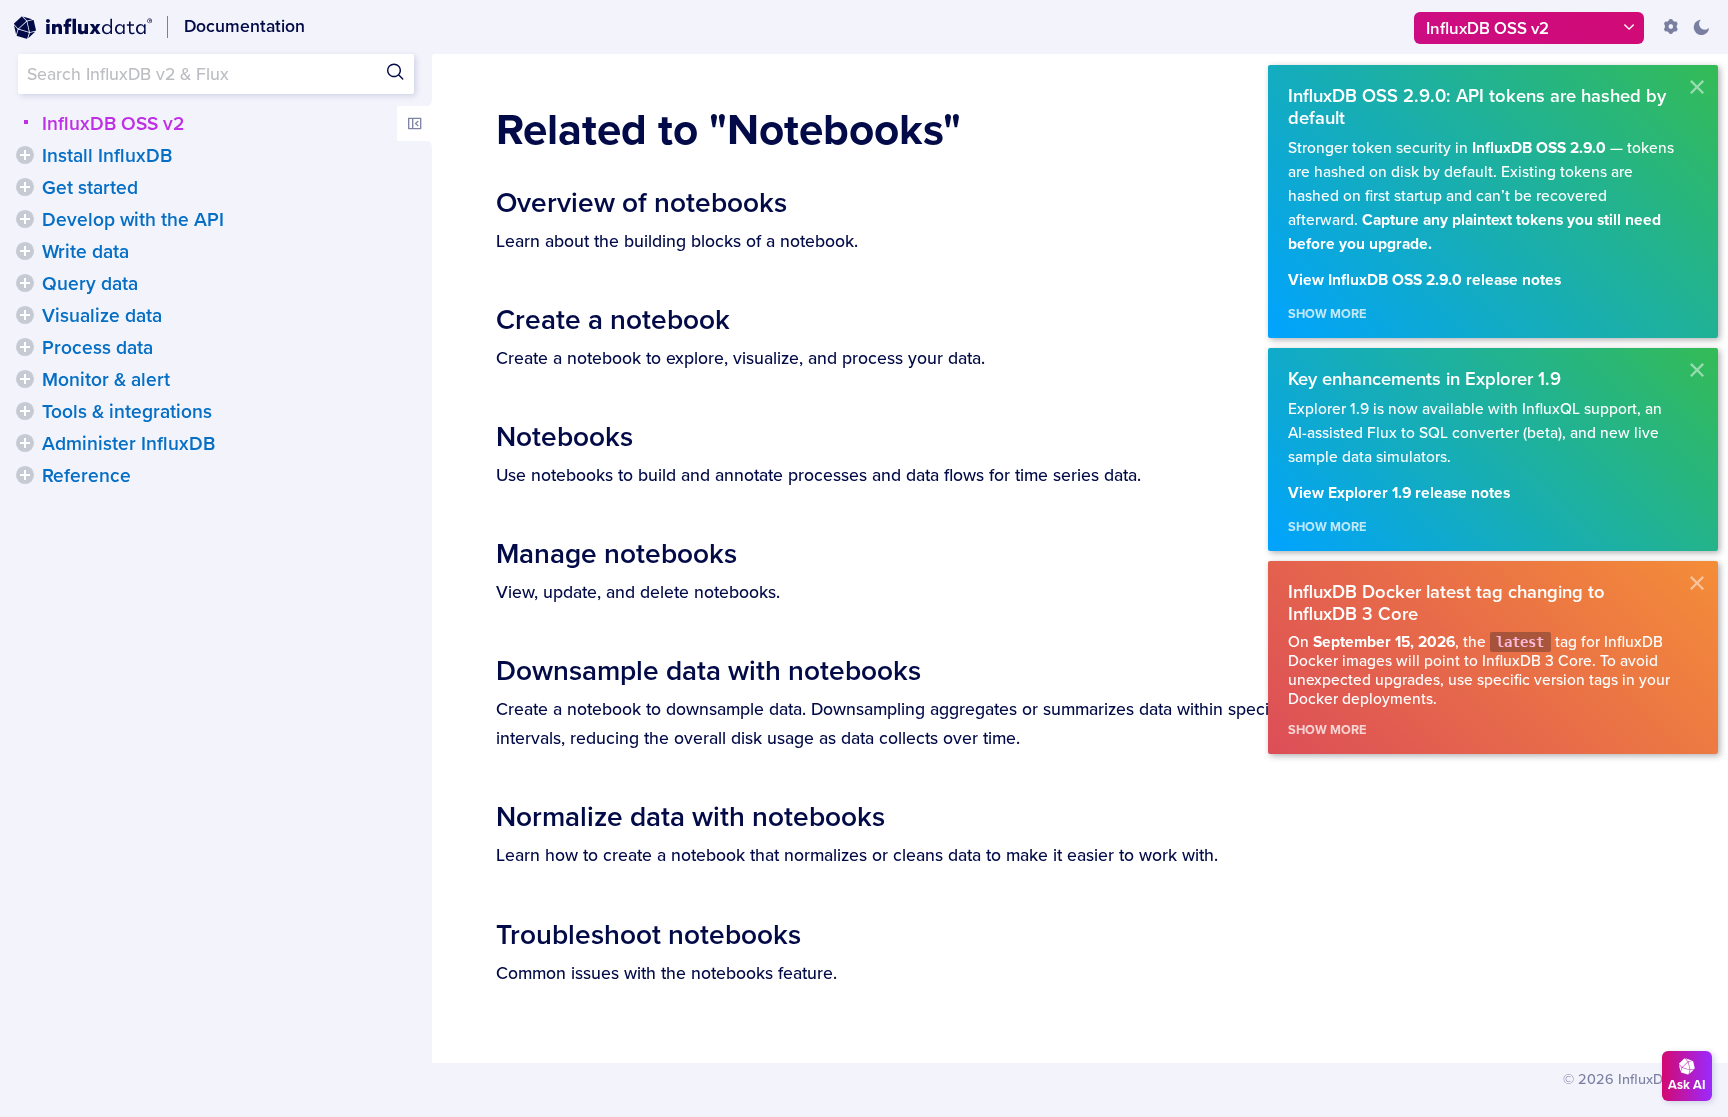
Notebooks (564, 437)
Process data (97, 348)
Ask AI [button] (1687, 1085)
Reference (86, 476)
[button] (25, 155)
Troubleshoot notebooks (648, 935)
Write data (85, 252)
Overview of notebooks (641, 203)
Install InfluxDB (107, 156)
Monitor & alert (106, 380)
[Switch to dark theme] (1701, 27)
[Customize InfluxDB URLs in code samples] (1671, 27)
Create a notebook (613, 320)
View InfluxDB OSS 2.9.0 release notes (1424, 280)
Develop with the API (133, 220)
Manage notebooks (616, 554)
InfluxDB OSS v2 (113, 124)
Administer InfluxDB (128, 444)
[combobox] (216, 74)
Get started (90, 188)
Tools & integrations (127, 412)
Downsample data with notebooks (708, 671)
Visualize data (102, 316)
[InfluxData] (83, 28)
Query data (90, 284)
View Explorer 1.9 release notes (1399, 493)
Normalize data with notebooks (690, 817)
